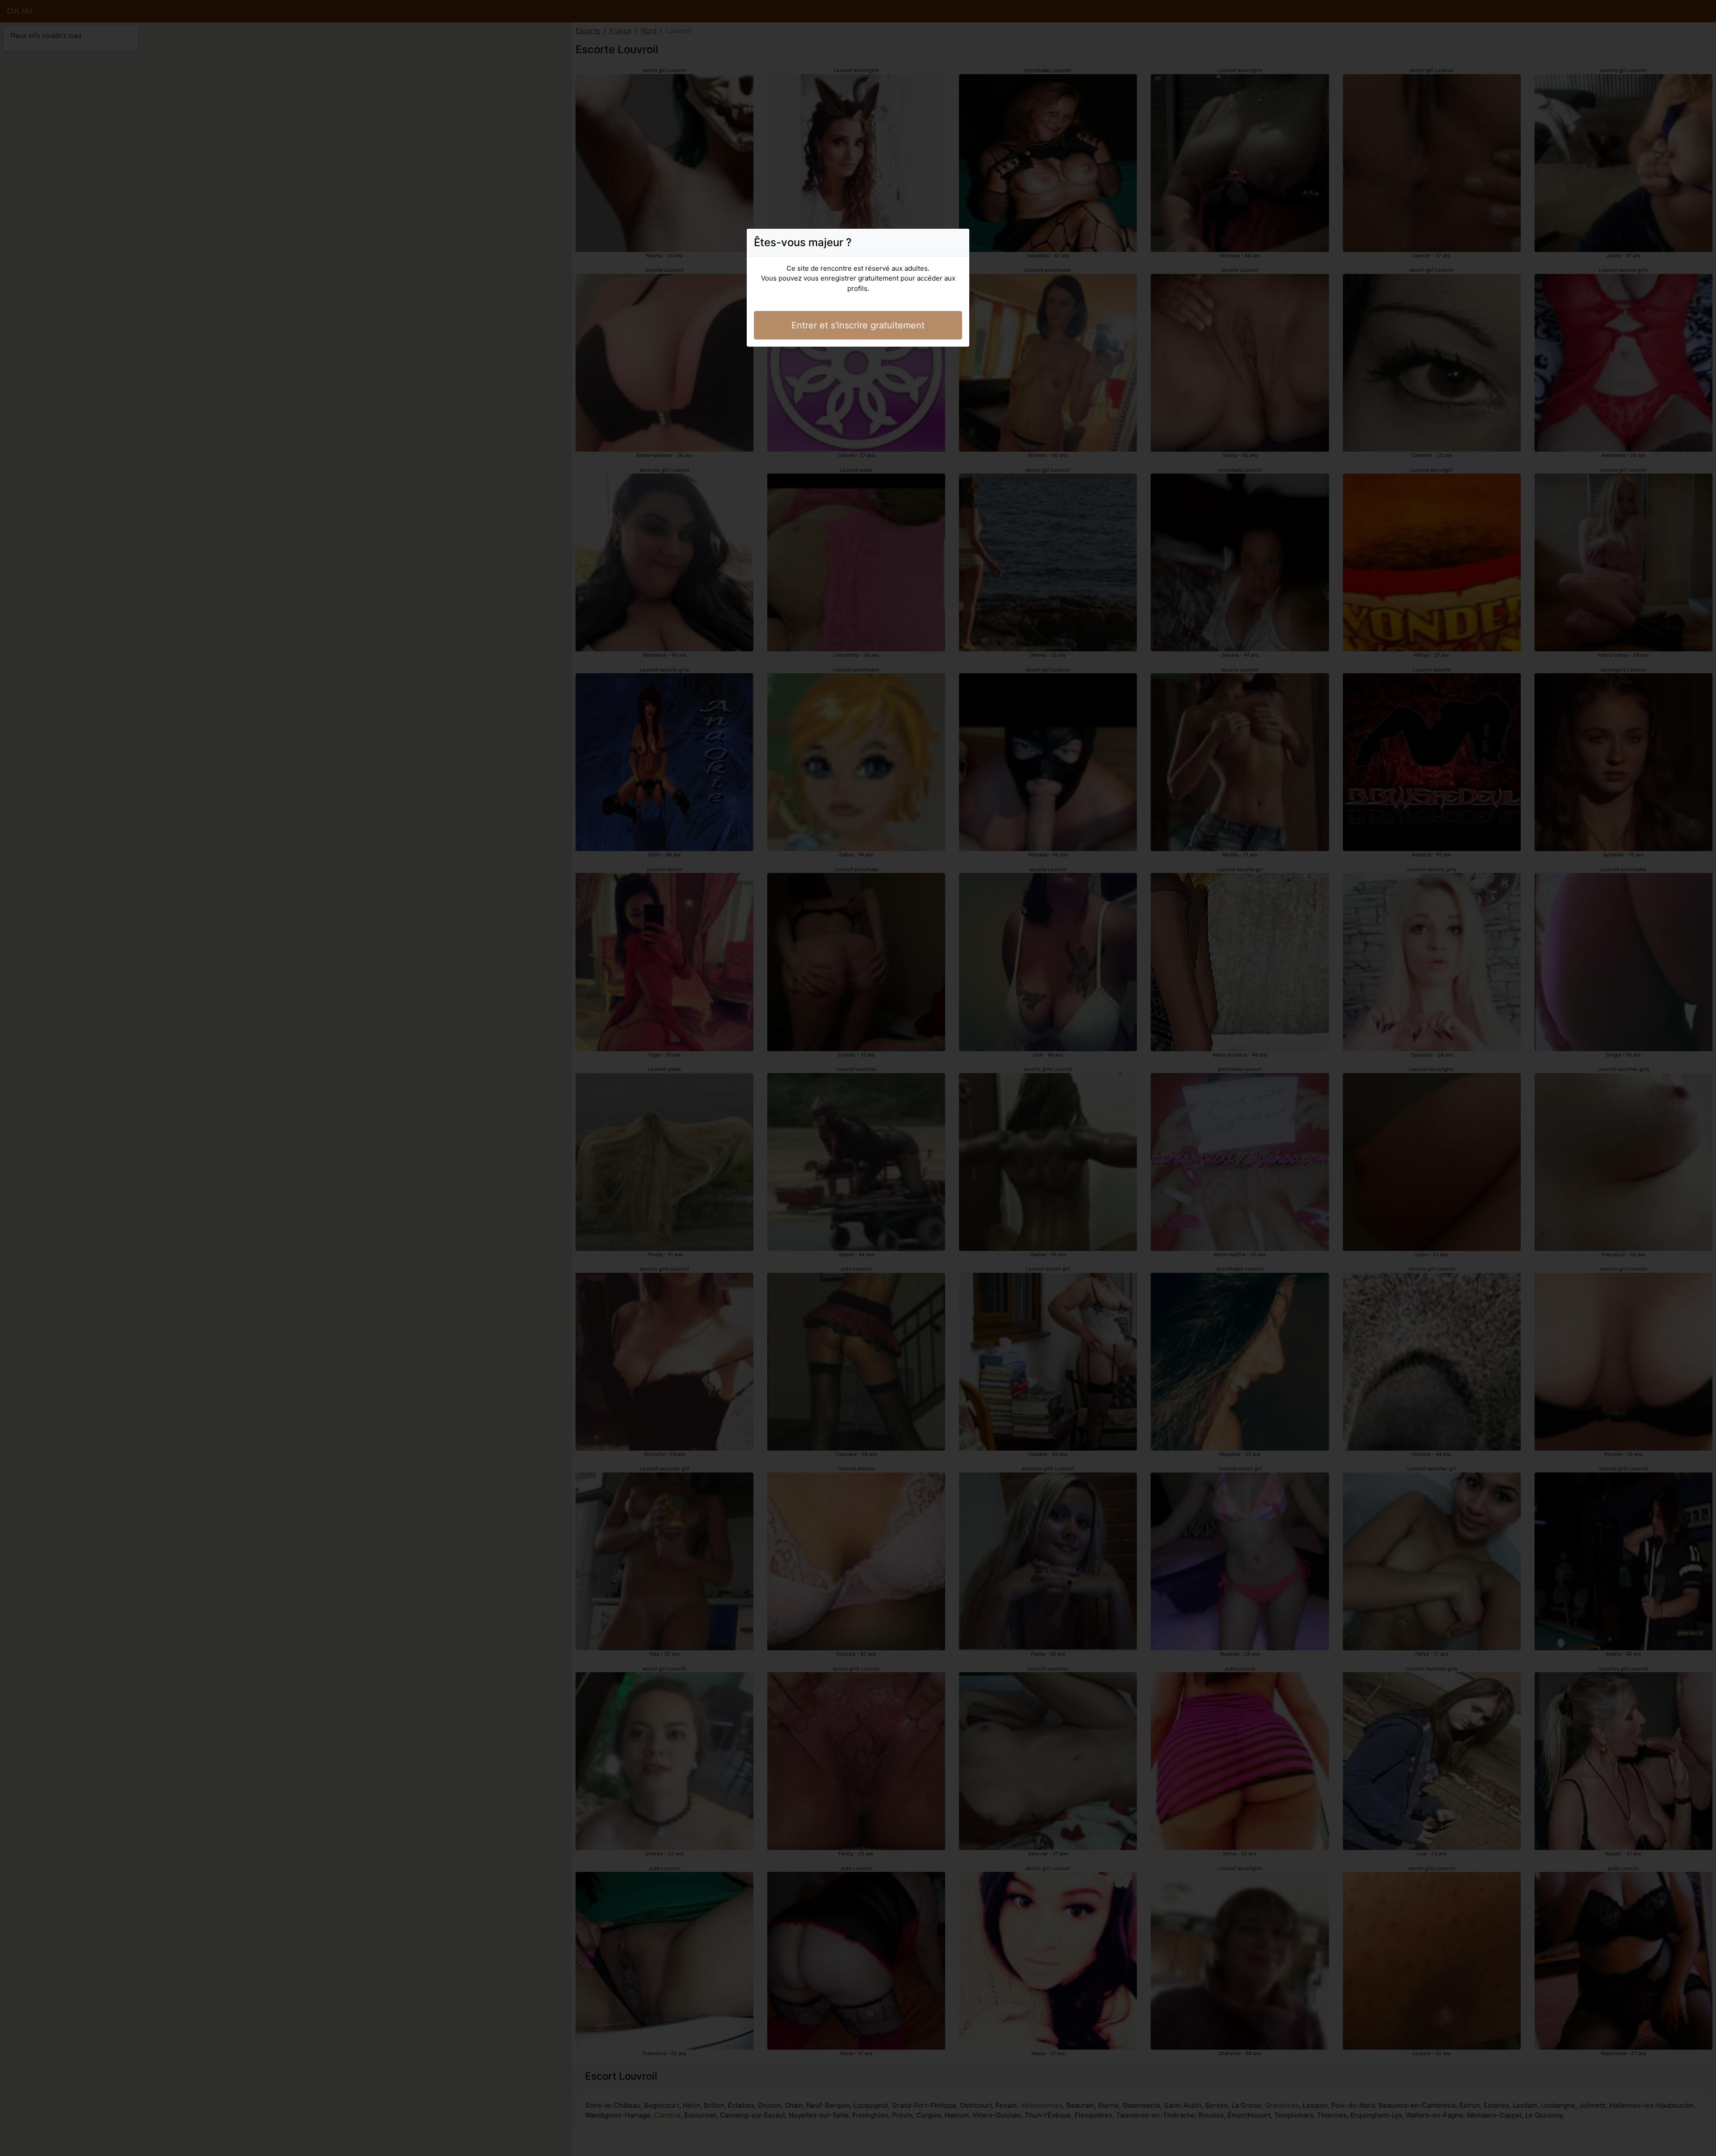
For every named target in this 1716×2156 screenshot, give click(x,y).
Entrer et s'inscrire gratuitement (858, 325)
